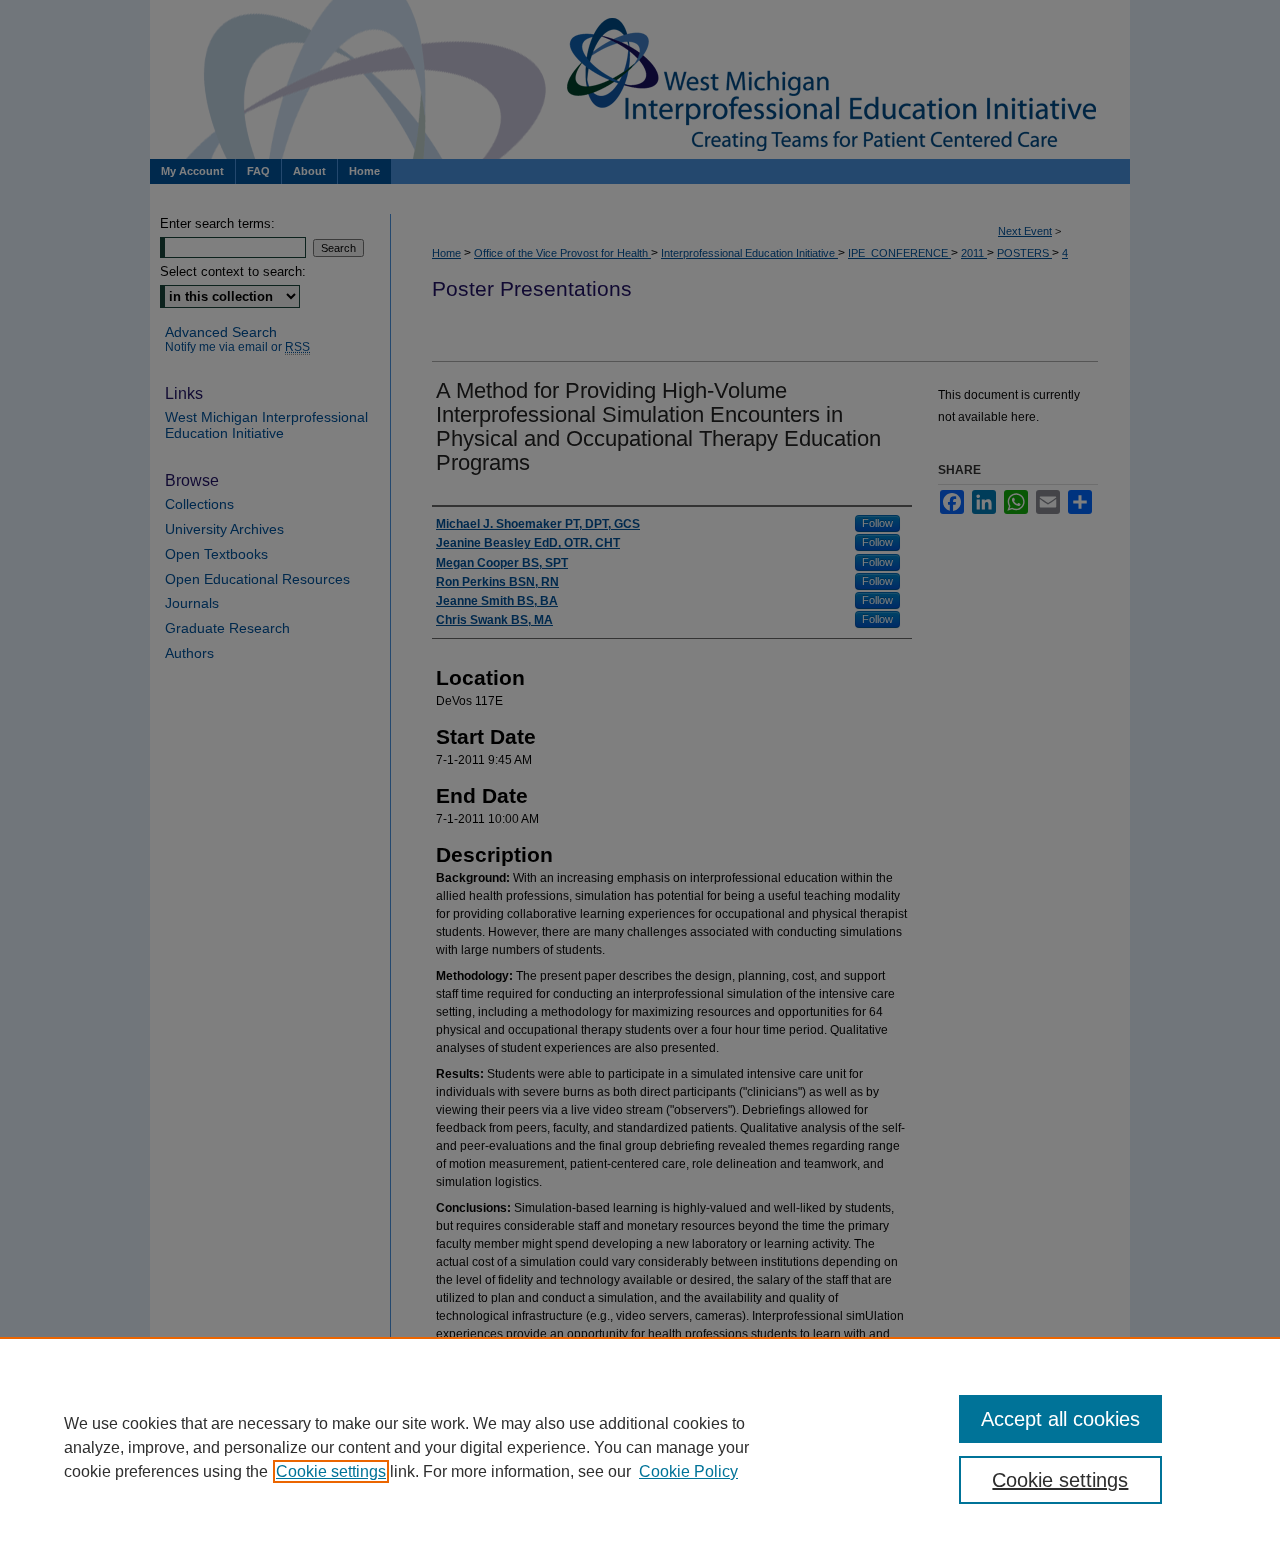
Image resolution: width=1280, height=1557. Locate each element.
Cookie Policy (688, 1471)
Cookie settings (331, 1471)
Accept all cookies (1060, 1419)
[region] (640, 1447)
